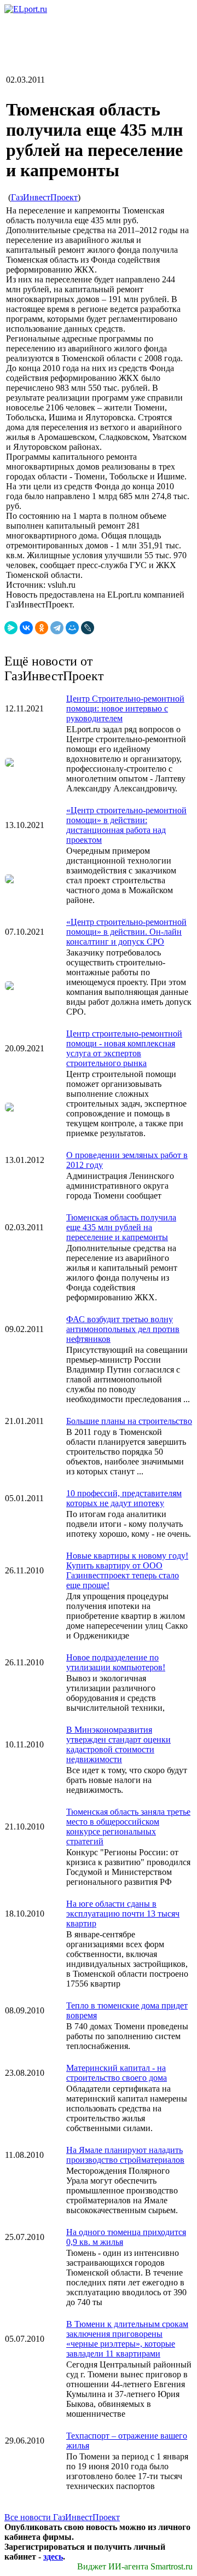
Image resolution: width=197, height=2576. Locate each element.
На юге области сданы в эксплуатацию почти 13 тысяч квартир (123, 1914)
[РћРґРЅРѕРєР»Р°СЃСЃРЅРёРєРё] (42, 628)
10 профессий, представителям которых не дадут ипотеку (124, 1498)
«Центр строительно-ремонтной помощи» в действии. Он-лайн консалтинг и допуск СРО (126, 932)
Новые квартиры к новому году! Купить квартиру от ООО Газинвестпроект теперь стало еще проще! (127, 1570)
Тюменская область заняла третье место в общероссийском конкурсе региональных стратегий (128, 1827)
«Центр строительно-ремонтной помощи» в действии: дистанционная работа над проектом (126, 825)
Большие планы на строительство (129, 1421)
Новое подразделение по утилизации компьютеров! (116, 1662)
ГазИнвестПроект (44, 197)
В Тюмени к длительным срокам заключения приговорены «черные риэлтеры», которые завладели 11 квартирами (127, 2339)
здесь (53, 2557)
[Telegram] (57, 628)
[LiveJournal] (88, 628)
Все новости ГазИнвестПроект (62, 2517)
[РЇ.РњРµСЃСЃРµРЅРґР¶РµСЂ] (11, 628)
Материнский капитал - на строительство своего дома (117, 2073)
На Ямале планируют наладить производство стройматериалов (125, 2155)
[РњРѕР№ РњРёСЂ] (72, 628)
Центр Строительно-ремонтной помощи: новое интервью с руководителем (125, 708)
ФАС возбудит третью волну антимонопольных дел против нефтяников (123, 1329)
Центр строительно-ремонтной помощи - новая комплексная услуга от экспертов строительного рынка (124, 1048)
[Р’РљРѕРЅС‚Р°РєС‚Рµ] (26, 628)
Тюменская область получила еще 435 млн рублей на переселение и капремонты (121, 1227)
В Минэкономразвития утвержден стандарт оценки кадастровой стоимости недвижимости (118, 1744)
